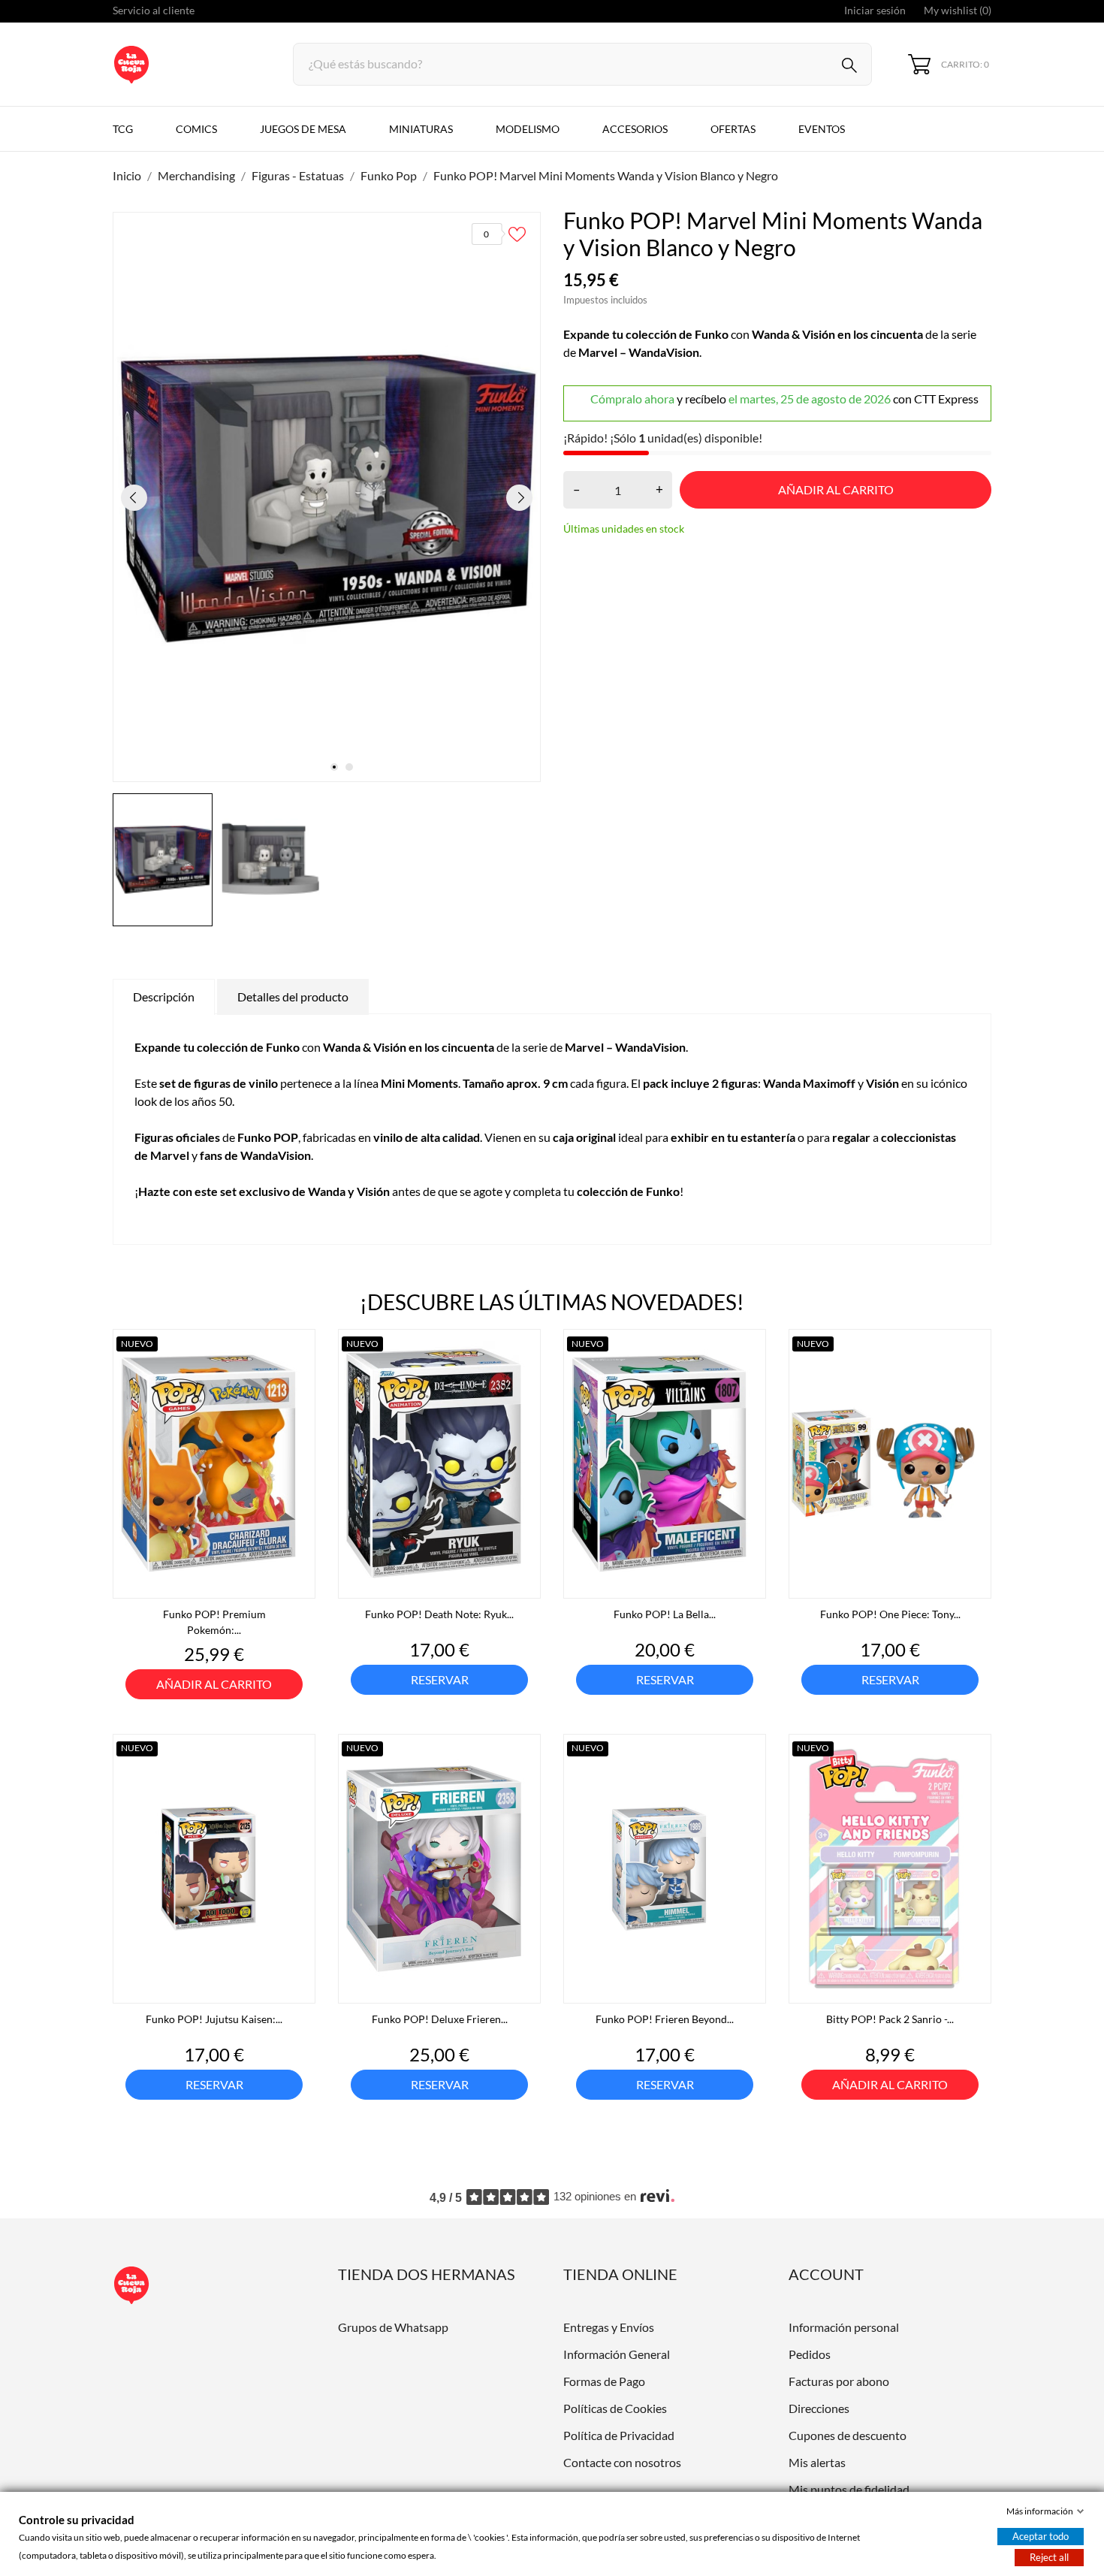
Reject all (1049, 2557)
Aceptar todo (1041, 2536)
